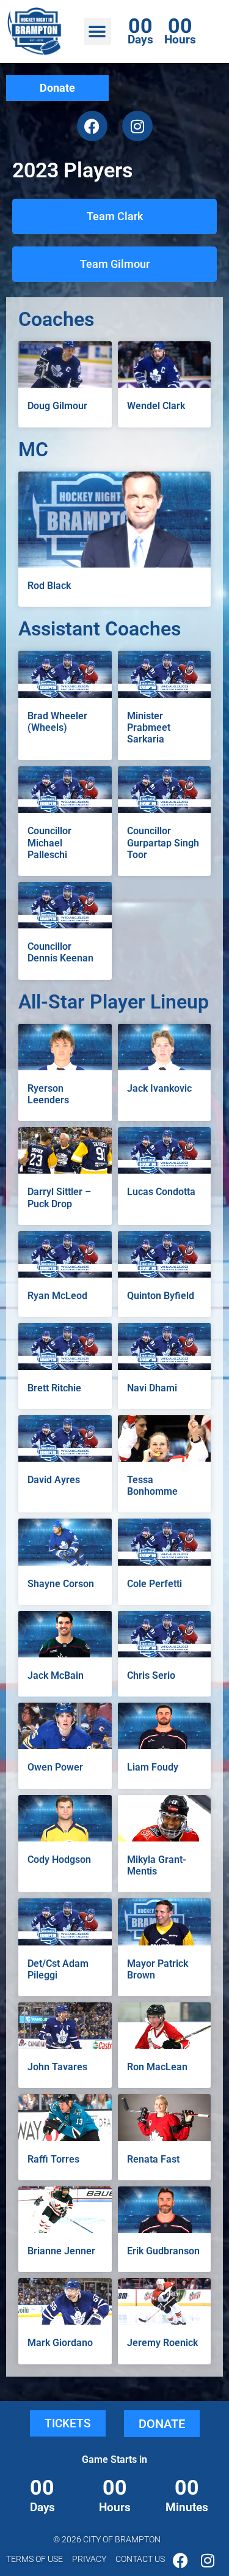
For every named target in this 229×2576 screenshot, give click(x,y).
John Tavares (57, 2067)
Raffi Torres (53, 2159)
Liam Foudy (153, 1767)
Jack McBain (56, 1675)
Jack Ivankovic (159, 1088)
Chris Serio (151, 1675)
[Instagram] (137, 126)
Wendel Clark (156, 406)
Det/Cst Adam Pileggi (58, 1969)
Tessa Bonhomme (152, 1486)
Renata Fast (153, 2159)
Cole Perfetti (154, 1584)
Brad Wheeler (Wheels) (57, 722)
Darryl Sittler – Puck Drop (59, 1197)
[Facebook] (92, 126)
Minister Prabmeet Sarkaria (149, 727)
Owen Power (55, 1767)
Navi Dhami (152, 1388)
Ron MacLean (157, 2067)
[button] (97, 31)
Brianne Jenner (61, 2251)
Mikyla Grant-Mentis (157, 1865)
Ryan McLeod (57, 1296)
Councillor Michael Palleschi (49, 842)
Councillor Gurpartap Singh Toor (163, 842)
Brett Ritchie (54, 1388)
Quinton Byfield (161, 1296)
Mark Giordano (60, 2343)
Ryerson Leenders (48, 1094)
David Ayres (54, 1480)
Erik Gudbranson (163, 2251)
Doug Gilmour (57, 406)
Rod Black (49, 586)
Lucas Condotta (161, 1192)
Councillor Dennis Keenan (60, 952)
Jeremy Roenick (162, 2343)
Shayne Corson (61, 1584)
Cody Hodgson (59, 1860)
